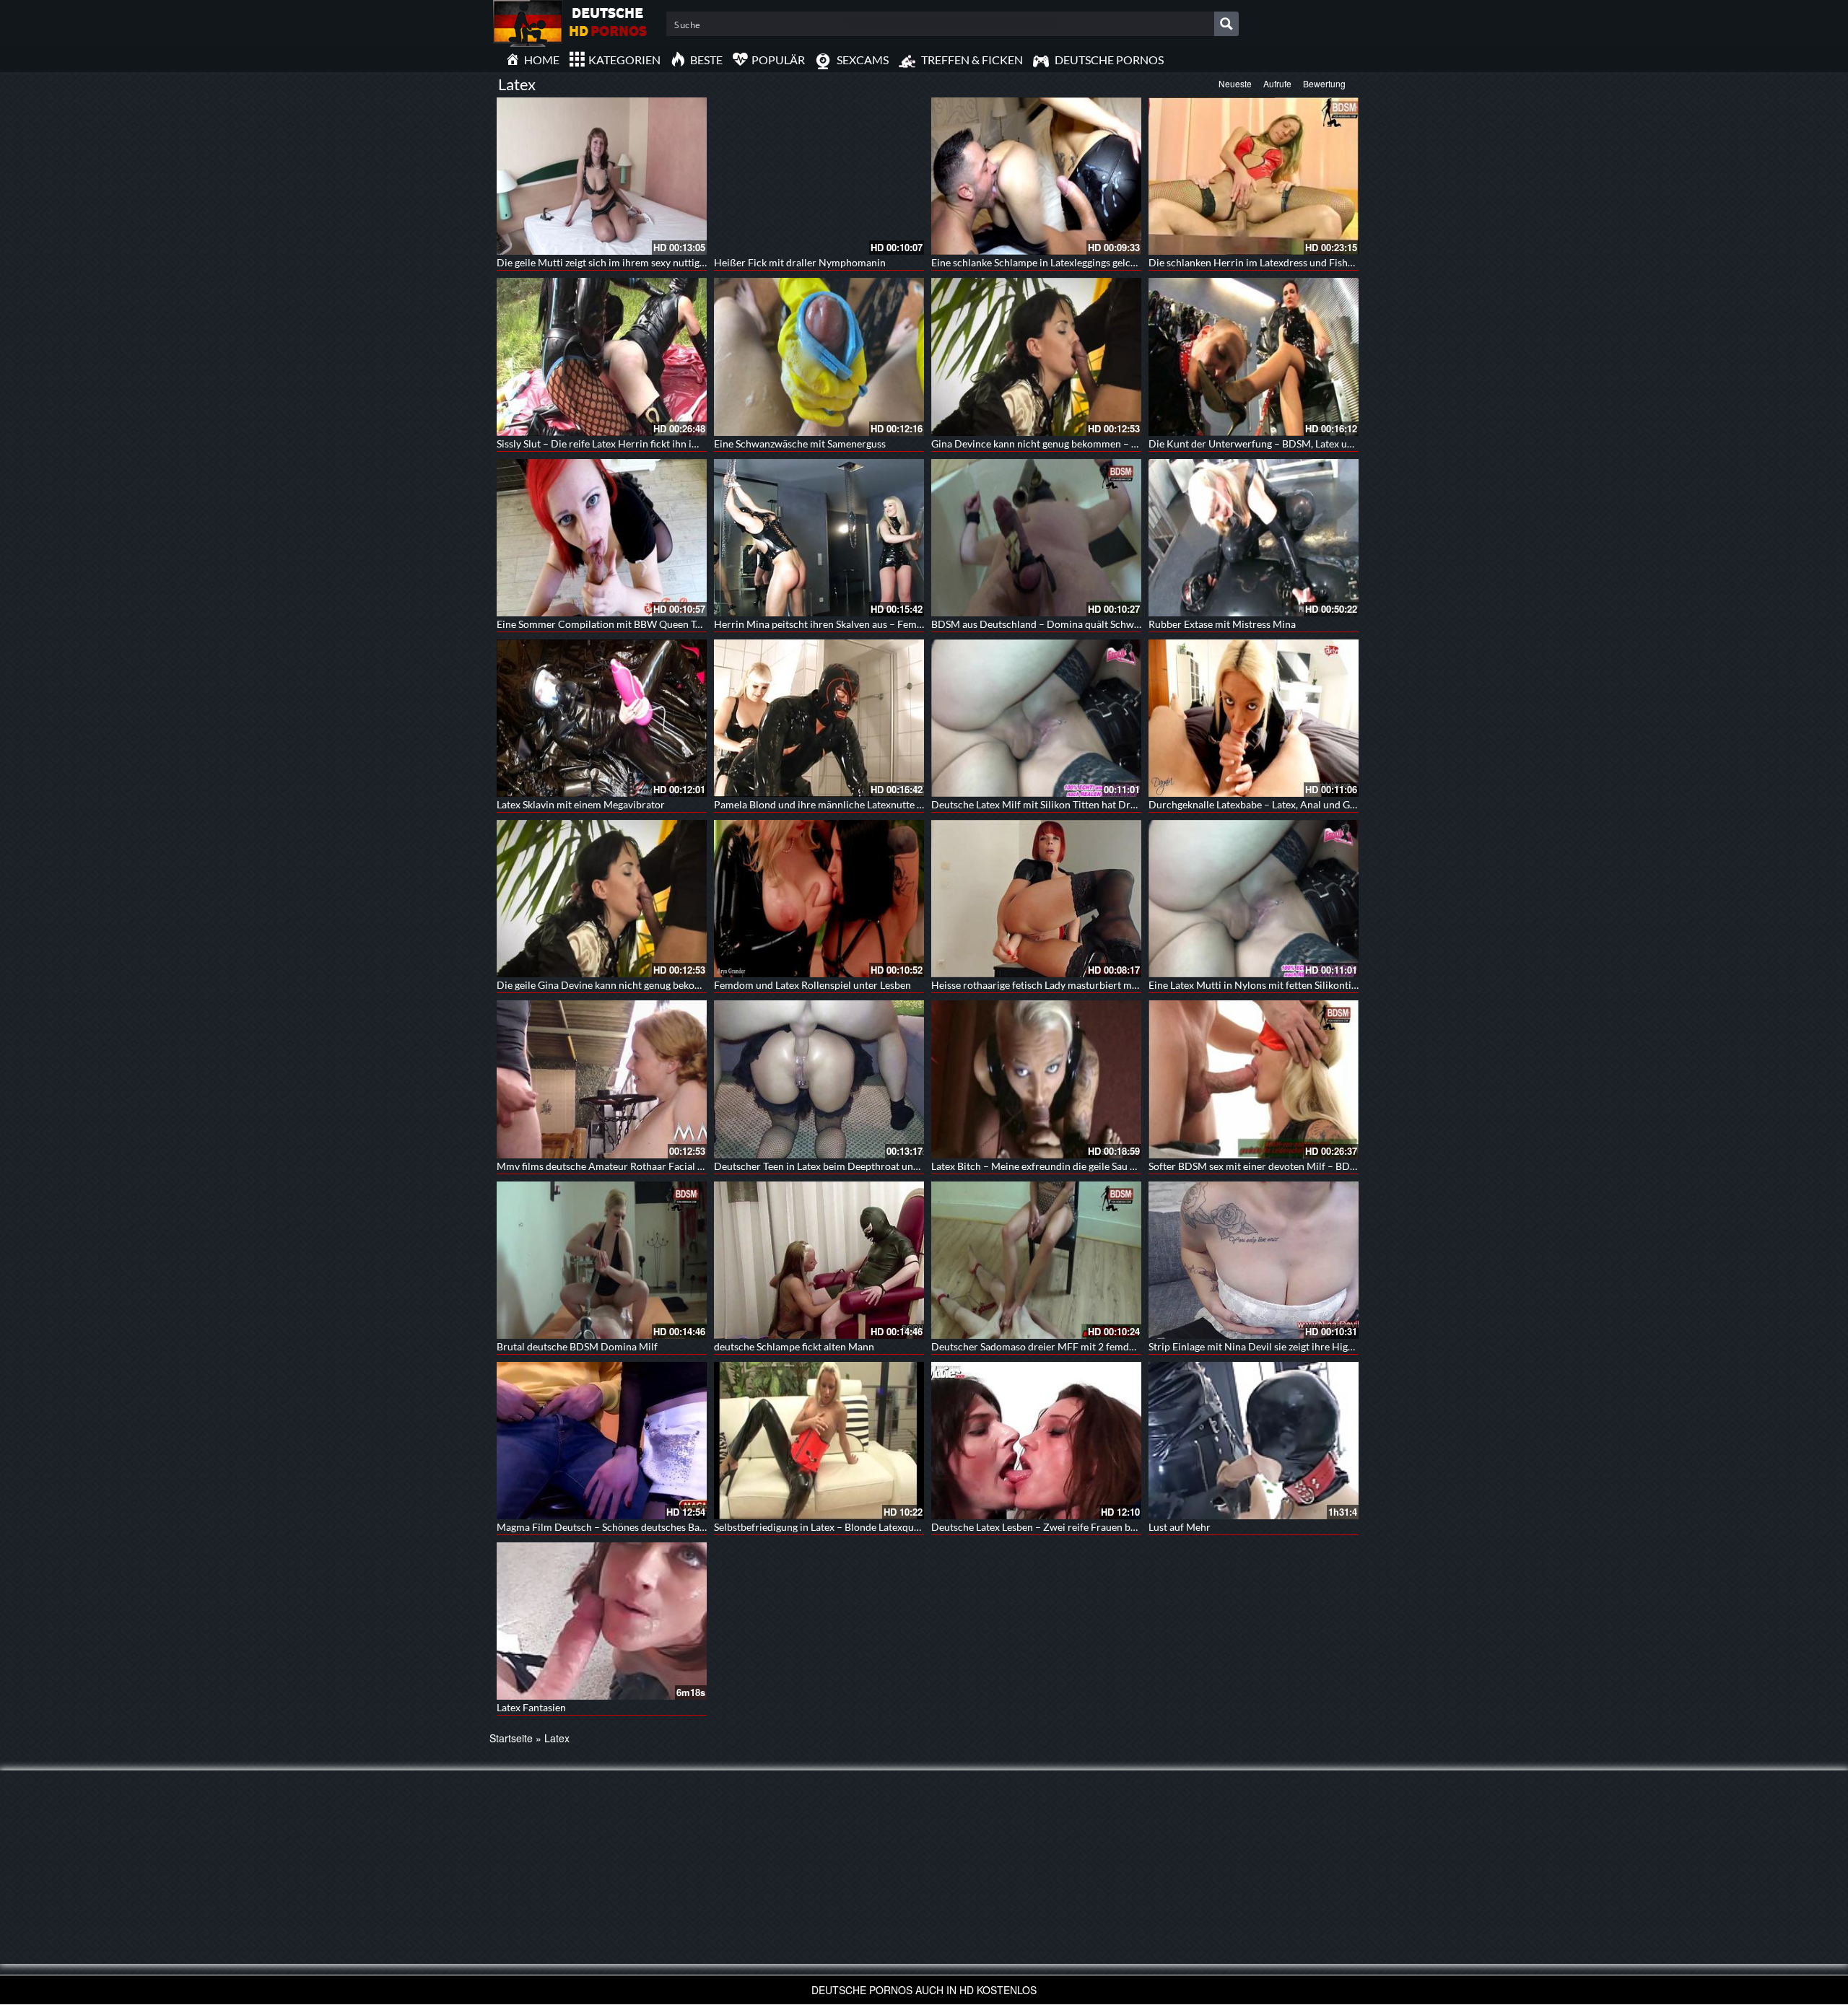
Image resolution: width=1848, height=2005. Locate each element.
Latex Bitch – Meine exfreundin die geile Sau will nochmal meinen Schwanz (1098, 1166)
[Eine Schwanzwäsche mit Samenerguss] (819, 357)
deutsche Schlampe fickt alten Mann (794, 1346)
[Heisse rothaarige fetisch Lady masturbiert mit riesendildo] (1036, 899)
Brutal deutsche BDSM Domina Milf (577, 1346)
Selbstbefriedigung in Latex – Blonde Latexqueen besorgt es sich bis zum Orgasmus (898, 1527)
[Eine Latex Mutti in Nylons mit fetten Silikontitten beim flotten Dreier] (1254, 899)
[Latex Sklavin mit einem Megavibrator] (602, 718)
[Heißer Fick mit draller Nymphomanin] (819, 176)
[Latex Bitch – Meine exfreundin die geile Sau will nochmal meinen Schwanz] (1036, 1079)
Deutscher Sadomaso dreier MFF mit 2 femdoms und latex (1061, 1346)
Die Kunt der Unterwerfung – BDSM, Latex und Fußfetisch (1279, 444)
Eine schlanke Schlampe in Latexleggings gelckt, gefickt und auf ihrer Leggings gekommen (1128, 262)
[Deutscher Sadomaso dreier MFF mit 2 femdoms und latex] (1036, 1260)
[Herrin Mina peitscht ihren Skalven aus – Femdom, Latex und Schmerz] (819, 538)
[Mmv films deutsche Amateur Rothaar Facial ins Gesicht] (602, 1079)
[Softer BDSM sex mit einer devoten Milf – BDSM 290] (1254, 1079)
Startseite (511, 1738)
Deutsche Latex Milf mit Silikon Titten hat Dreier (1039, 804)
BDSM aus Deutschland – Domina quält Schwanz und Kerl (1061, 624)
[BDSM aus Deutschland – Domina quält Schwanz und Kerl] (1036, 538)
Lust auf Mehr (1180, 1527)
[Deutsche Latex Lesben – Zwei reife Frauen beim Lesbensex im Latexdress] (1036, 1441)
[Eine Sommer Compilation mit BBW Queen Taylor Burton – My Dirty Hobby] (602, 538)
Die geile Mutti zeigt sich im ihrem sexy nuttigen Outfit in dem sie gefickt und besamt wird (696, 262)
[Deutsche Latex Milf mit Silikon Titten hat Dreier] (1036, 718)
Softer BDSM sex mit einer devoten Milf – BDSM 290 (1266, 1166)
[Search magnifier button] (1226, 24)
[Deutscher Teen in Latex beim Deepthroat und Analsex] (819, 1079)
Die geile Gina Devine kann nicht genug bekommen (610, 985)
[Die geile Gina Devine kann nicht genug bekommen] (602, 899)
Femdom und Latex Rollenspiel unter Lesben (812, 985)
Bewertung (1324, 83)
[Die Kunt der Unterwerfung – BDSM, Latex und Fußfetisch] (1254, 357)
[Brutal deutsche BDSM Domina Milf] (602, 1260)
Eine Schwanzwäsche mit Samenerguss (800, 444)
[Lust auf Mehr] (1254, 1441)
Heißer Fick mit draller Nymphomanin (800, 262)
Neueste (1235, 83)
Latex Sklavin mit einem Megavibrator (581, 804)
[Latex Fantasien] (602, 1621)
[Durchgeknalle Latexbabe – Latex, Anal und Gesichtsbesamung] (1254, 718)
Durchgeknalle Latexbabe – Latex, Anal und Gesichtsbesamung (1287, 804)
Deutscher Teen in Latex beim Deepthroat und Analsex (835, 1166)
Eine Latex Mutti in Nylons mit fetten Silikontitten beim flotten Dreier (1303, 985)
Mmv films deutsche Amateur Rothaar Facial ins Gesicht (622, 1166)
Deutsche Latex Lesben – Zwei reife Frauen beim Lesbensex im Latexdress (1095, 1527)
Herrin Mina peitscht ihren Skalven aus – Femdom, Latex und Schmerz (869, 624)
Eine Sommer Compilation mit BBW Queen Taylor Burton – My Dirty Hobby (666, 624)
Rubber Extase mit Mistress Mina (1222, 624)
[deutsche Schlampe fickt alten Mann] (819, 1260)
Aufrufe (1277, 83)
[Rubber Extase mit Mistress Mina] (1254, 538)
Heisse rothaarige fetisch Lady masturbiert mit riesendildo (1061, 985)
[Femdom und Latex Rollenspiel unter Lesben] (819, 899)
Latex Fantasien (531, 1707)
